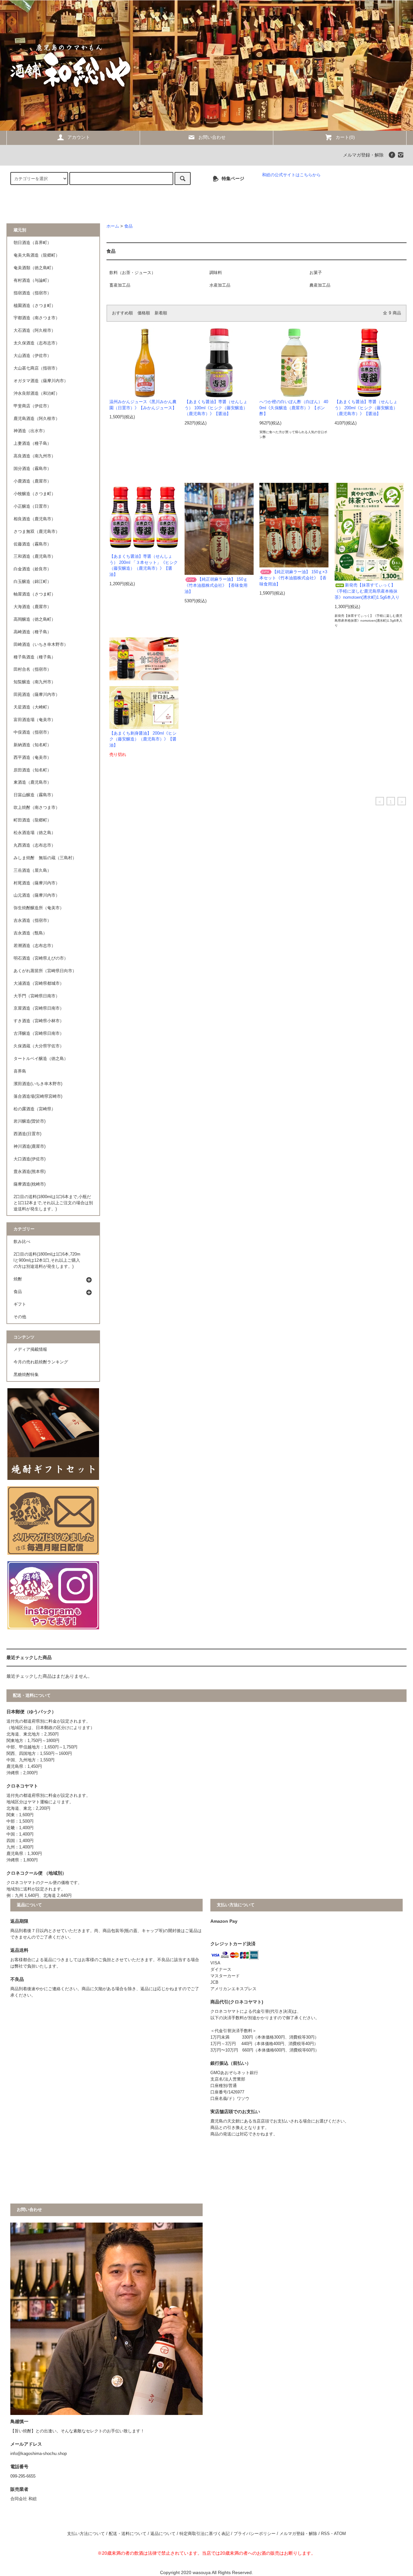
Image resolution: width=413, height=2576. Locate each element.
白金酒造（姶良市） (32, 569)
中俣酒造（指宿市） (32, 732)
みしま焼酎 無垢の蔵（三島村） (45, 858)
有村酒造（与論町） (32, 280)
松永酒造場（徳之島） (35, 833)
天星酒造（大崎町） (32, 707)
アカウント (79, 137)
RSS (325, 2534)
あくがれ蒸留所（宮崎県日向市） (45, 971)
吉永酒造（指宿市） (32, 921)
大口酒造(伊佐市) (30, 1159)
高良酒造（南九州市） (35, 456)
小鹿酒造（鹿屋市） (32, 481)
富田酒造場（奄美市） (35, 720)
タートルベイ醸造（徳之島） (41, 1059)
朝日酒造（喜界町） (32, 243)
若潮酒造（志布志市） (35, 946)
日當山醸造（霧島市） (35, 795)
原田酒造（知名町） (32, 770)
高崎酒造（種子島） (32, 632)
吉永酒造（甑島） (30, 933)
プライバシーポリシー (255, 2534)
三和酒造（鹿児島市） (35, 556)
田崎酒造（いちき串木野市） (41, 645)
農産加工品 (320, 285)
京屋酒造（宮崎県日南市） (39, 1008)
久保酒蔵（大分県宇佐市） (39, 1046)
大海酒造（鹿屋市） (32, 607)
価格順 (144, 313)
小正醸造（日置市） (32, 506)
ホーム (113, 226)
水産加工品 (220, 285)
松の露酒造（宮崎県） (35, 1109)
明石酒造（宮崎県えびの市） (41, 958)
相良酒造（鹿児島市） (35, 519)
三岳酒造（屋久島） (32, 871)
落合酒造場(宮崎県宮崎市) (38, 1096)
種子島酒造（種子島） (35, 657)
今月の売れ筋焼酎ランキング (41, 1362)
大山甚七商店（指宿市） (37, 368)
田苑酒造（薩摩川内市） (37, 695)
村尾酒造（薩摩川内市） (37, 883)
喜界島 (20, 1071)
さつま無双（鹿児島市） (37, 532)
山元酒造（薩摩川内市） (37, 895)
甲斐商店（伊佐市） (32, 406)
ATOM (340, 2534)
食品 (128, 226)
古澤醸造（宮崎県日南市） (39, 1033)
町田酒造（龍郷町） (32, 820)
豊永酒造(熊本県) (30, 1172)
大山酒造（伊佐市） (32, 356)
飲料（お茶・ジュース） (132, 273)
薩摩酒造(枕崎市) (30, 1184)
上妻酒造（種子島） (32, 443)
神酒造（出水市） (30, 431)
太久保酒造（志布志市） (37, 343)
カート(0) (345, 137)
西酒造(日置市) (27, 1134)
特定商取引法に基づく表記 (205, 2534)
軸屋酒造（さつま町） (35, 594)
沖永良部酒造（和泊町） (37, 393)
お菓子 (316, 273)
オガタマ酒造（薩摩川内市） (41, 381)
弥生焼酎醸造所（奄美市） (39, 908)
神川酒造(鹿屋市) (30, 1146)
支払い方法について (86, 2534)
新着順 (161, 313)
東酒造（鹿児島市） (32, 782)
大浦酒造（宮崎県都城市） (39, 983)
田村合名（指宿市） (32, 669)
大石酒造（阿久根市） (35, 331)
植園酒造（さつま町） (35, 306)
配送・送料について (128, 2534)
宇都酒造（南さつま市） (37, 318)
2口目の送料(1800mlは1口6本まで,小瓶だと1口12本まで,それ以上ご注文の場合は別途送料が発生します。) (53, 1203)
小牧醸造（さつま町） (35, 494)
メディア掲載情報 (30, 1349)
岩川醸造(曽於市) (30, 1121)
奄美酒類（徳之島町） (35, 268)
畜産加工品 (120, 285)
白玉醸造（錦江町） (32, 582)
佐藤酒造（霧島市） (32, 544)
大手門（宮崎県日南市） (37, 996)
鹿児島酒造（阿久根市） (37, 419)
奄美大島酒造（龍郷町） (37, 255)
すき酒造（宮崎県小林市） (39, 1021)
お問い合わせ (212, 137)
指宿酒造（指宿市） (32, 293)
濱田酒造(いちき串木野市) (38, 1084)
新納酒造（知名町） (32, 745)
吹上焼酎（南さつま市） (37, 808)
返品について (163, 2534)
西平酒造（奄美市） (32, 758)
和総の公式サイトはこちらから (291, 175)
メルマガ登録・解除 (363, 155)
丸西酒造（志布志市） (35, 845)
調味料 (216, 273)
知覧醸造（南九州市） (35, 682)
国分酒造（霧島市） (32, 469)
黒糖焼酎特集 (26, 1375)
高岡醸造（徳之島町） (35, 619)
